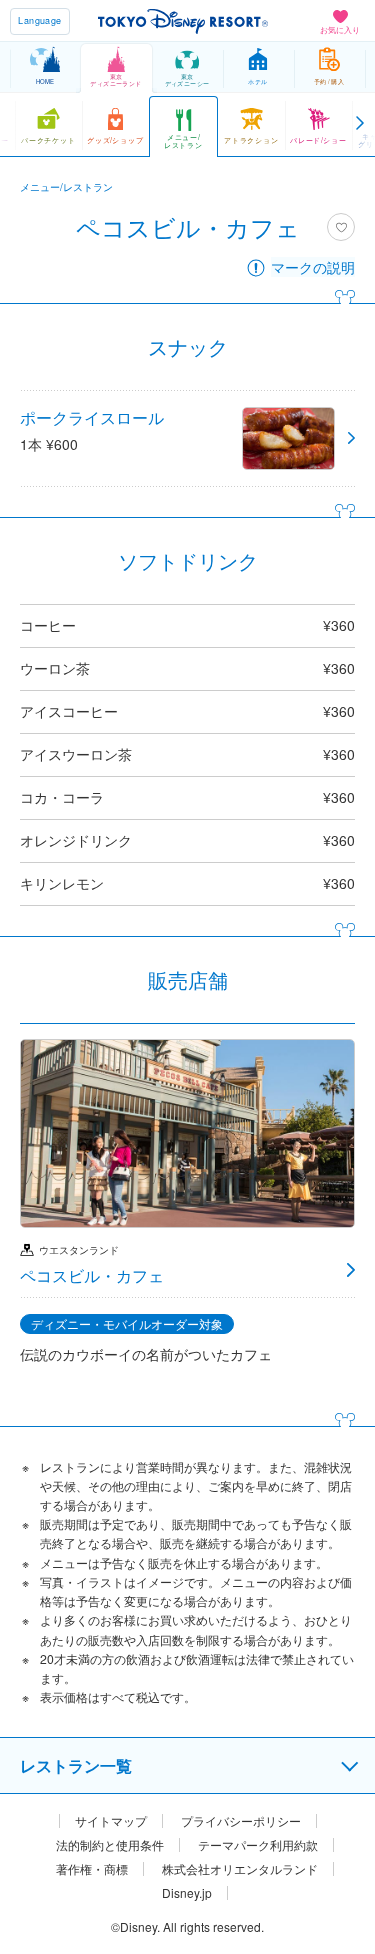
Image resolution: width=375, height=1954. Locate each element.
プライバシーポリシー (241, 1821)
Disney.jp (187, 1893)
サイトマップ (111, 1821)
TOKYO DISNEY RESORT (183, 21)
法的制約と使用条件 (110, 1845)
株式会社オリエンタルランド (240, 1869)
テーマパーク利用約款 (258, 1845)
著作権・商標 (92, 1869)
